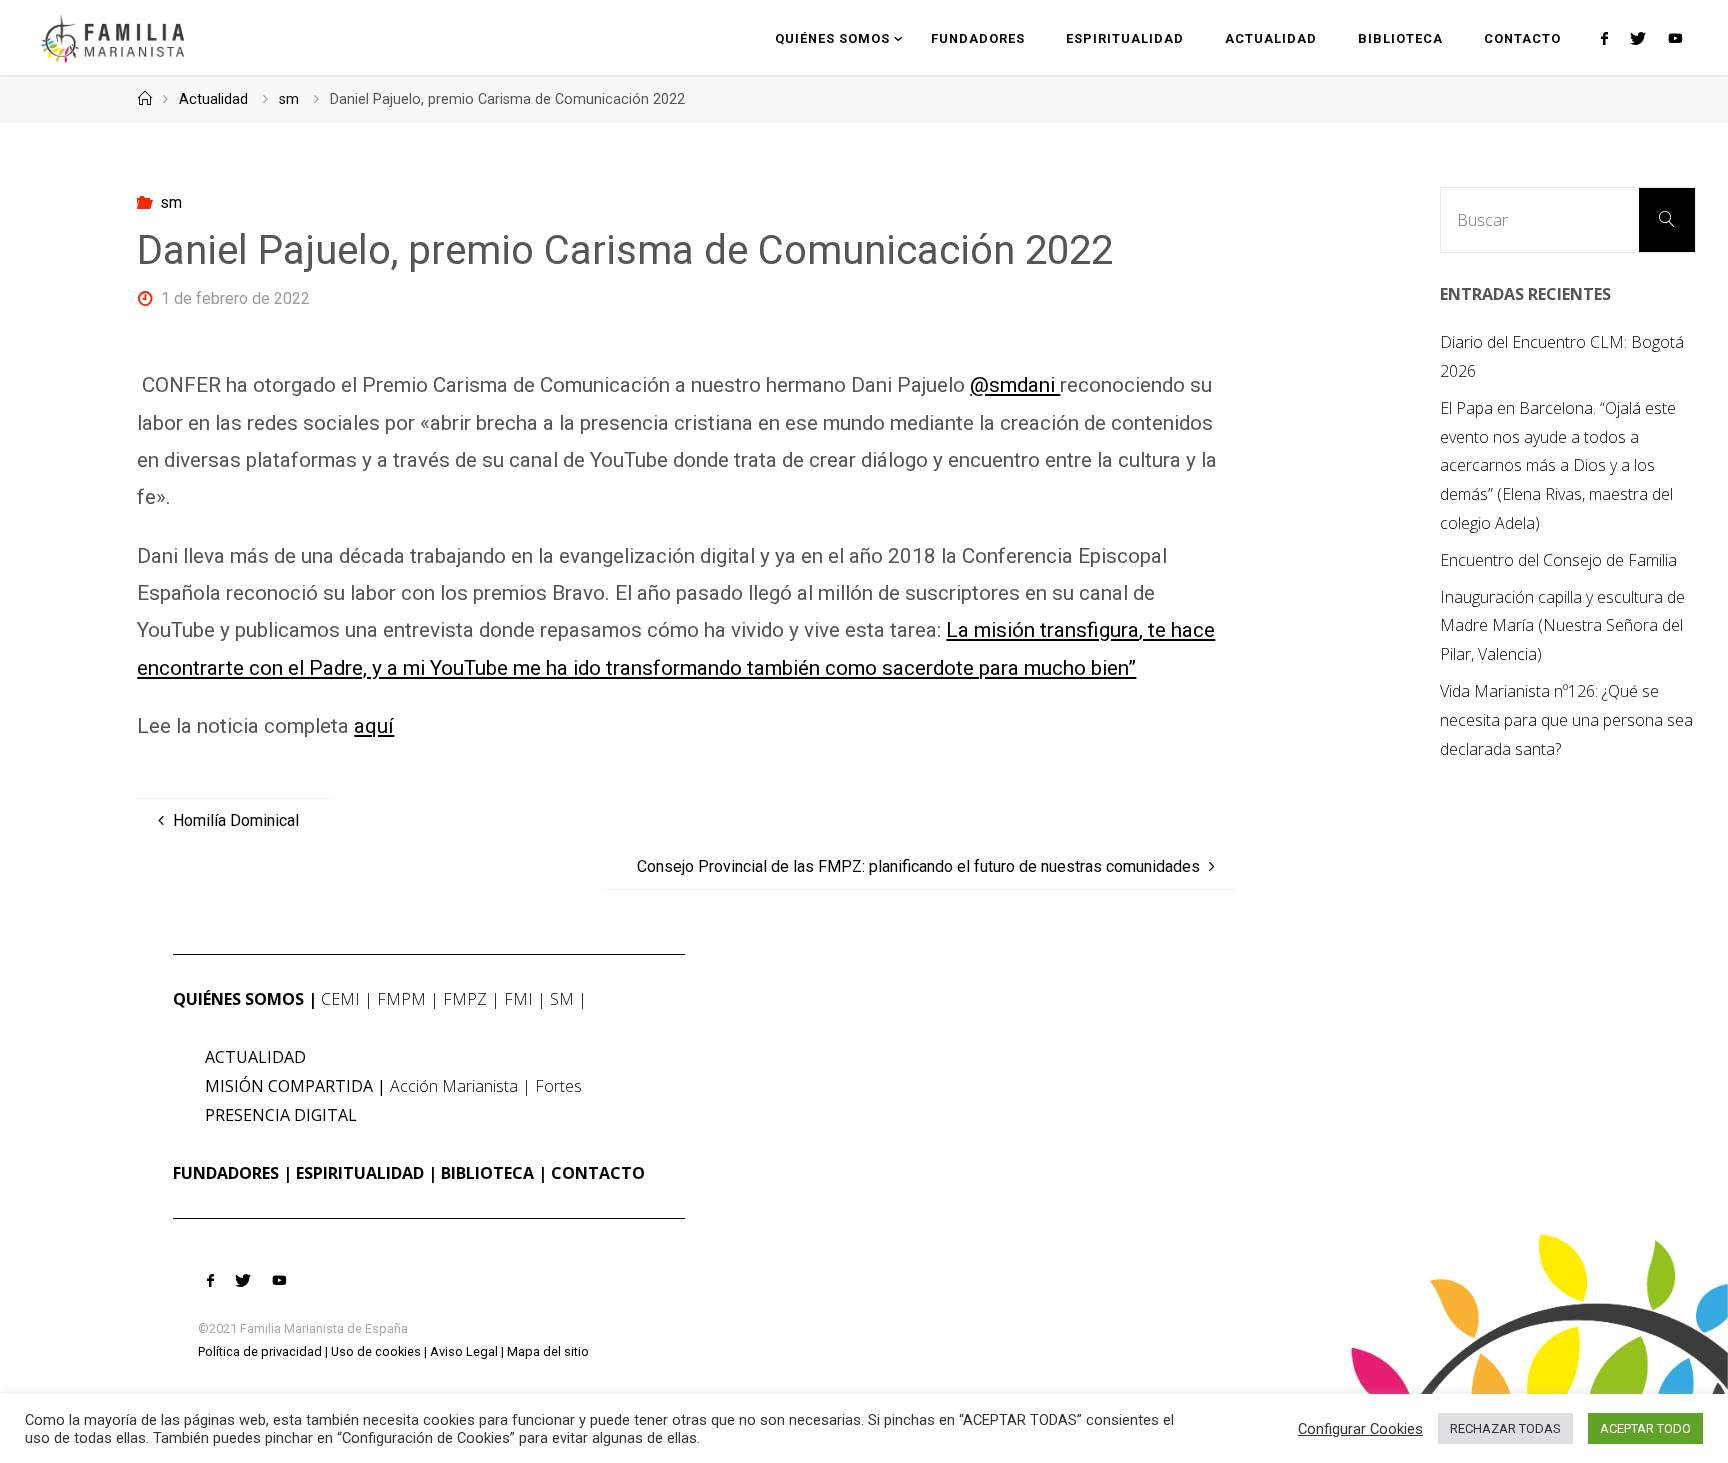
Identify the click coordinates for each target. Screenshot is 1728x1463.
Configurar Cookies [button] (1360, 1429)
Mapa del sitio (548, 1351)
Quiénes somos (238, 999)
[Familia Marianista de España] (112, 37)
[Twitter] (1638, 38)
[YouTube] (1675, 38)
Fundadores (226, 1173)
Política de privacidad (260, 1351)
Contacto (598, 1173)
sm (289, 99)
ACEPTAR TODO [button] (1645, 1428)
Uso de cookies (376, 1351)
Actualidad (213, 99)
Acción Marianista (454, 1086)
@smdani (1015, 385)
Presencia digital (281, 1115)
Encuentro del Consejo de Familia (1558, 560)
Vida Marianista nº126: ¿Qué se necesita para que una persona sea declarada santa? (1566, 720)
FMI (518, 999)
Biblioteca (487, 1173)
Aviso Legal (464, 1351)
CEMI (340, 999)
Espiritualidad (360, 1173)
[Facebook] (1603, 38)
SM (562, 999)
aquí (374, 726)
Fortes (558, 1086)
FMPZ (465, 999)
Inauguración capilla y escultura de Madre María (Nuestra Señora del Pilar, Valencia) (1562, 626)
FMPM (401, 999)
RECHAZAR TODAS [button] (1505, 1428)
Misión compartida (289, 1086)
